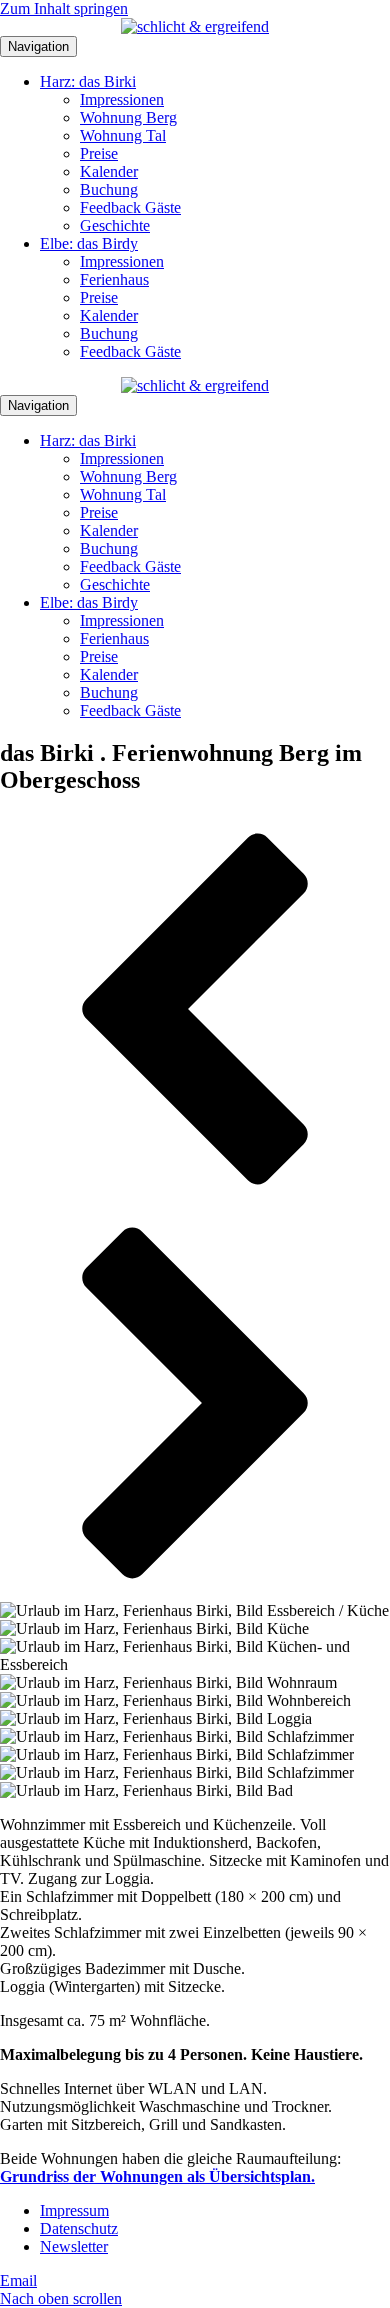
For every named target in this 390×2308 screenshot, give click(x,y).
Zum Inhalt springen (64, 8)
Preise (99, 153)
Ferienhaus (114, 279)
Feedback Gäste (130, 207)
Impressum (74, 2210)
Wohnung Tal (123, 135)
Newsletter (74, 2246)
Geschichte (115, 225)
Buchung (109, 189)
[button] (195, 1011)
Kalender (109, 171)
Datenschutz (79, 2228)
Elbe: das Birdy (89, 243)
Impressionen (122, 99)
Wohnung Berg (128, 117)
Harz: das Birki (88, 81)
